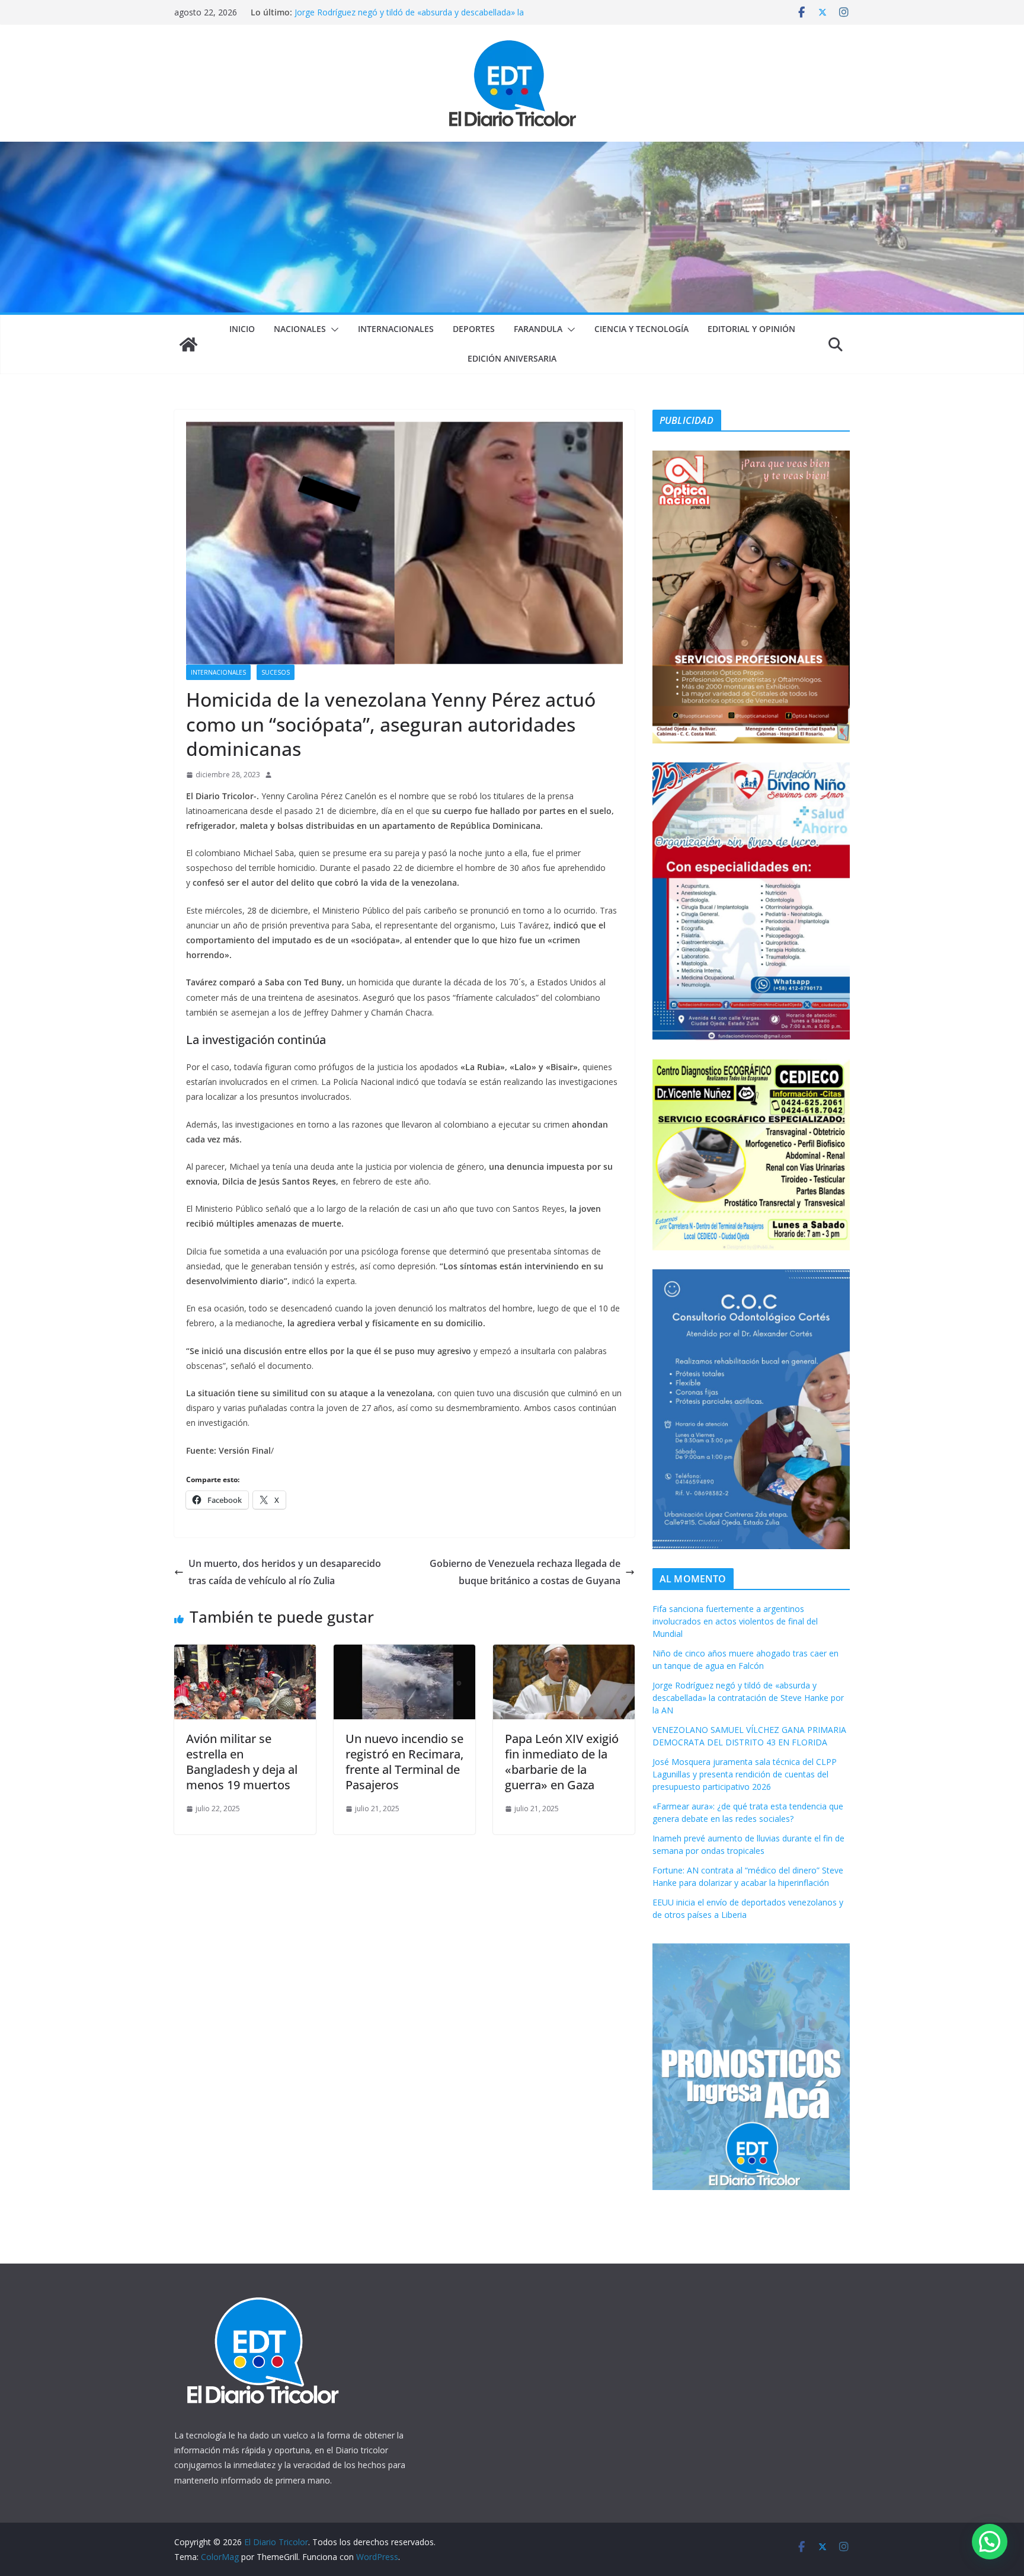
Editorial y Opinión (751, 329)
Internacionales (396, 329)
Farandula (538, 329)
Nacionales (300, 329)
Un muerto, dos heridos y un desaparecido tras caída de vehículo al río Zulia (285, 1572)
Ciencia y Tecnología (641, 329)
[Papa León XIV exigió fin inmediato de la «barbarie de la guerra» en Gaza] (564, 1653)
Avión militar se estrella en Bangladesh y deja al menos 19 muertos (242, 1762)
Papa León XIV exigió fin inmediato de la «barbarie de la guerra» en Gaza (562, 1762)
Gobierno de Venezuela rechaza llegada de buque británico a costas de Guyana (525, 1572)
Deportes (474, 329)
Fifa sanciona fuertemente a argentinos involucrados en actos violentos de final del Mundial (735, 1621)
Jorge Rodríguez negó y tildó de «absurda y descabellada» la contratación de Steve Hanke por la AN (748, 1698)
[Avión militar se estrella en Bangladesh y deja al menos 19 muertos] (245, 1653)
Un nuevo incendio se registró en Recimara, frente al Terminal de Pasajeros (404, 1762)
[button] (332, 330)
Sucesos (276, 672)
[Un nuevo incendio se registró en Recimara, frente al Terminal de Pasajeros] (404, 1653)
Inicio (242, 329)
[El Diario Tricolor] (188, 344)
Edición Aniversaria (512, 358)
